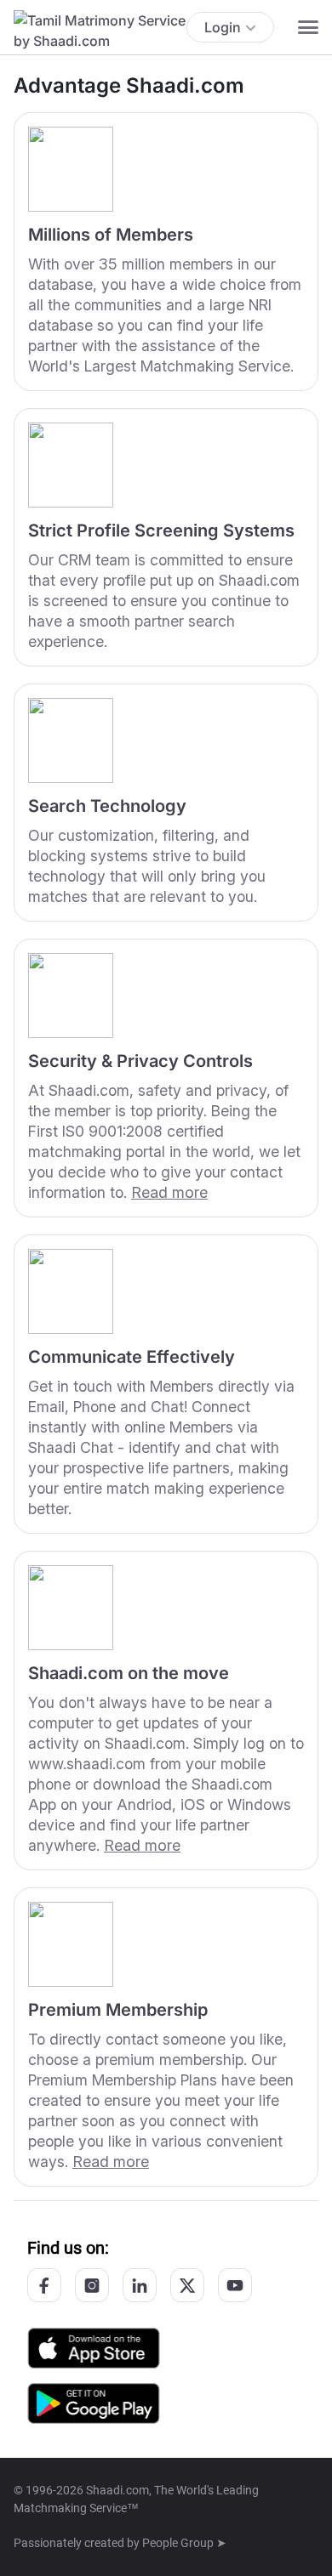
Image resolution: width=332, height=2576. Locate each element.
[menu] (308, 27)
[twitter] (187, 2285)
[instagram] (92, 2285)
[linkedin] (140, 2285)
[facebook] (44, 2285)
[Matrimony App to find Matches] (94, 2347)
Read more (169, 1192)
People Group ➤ (184, 2543)
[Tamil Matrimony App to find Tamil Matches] (94, 2402)
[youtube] (235, 2285)
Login (223, 27)
